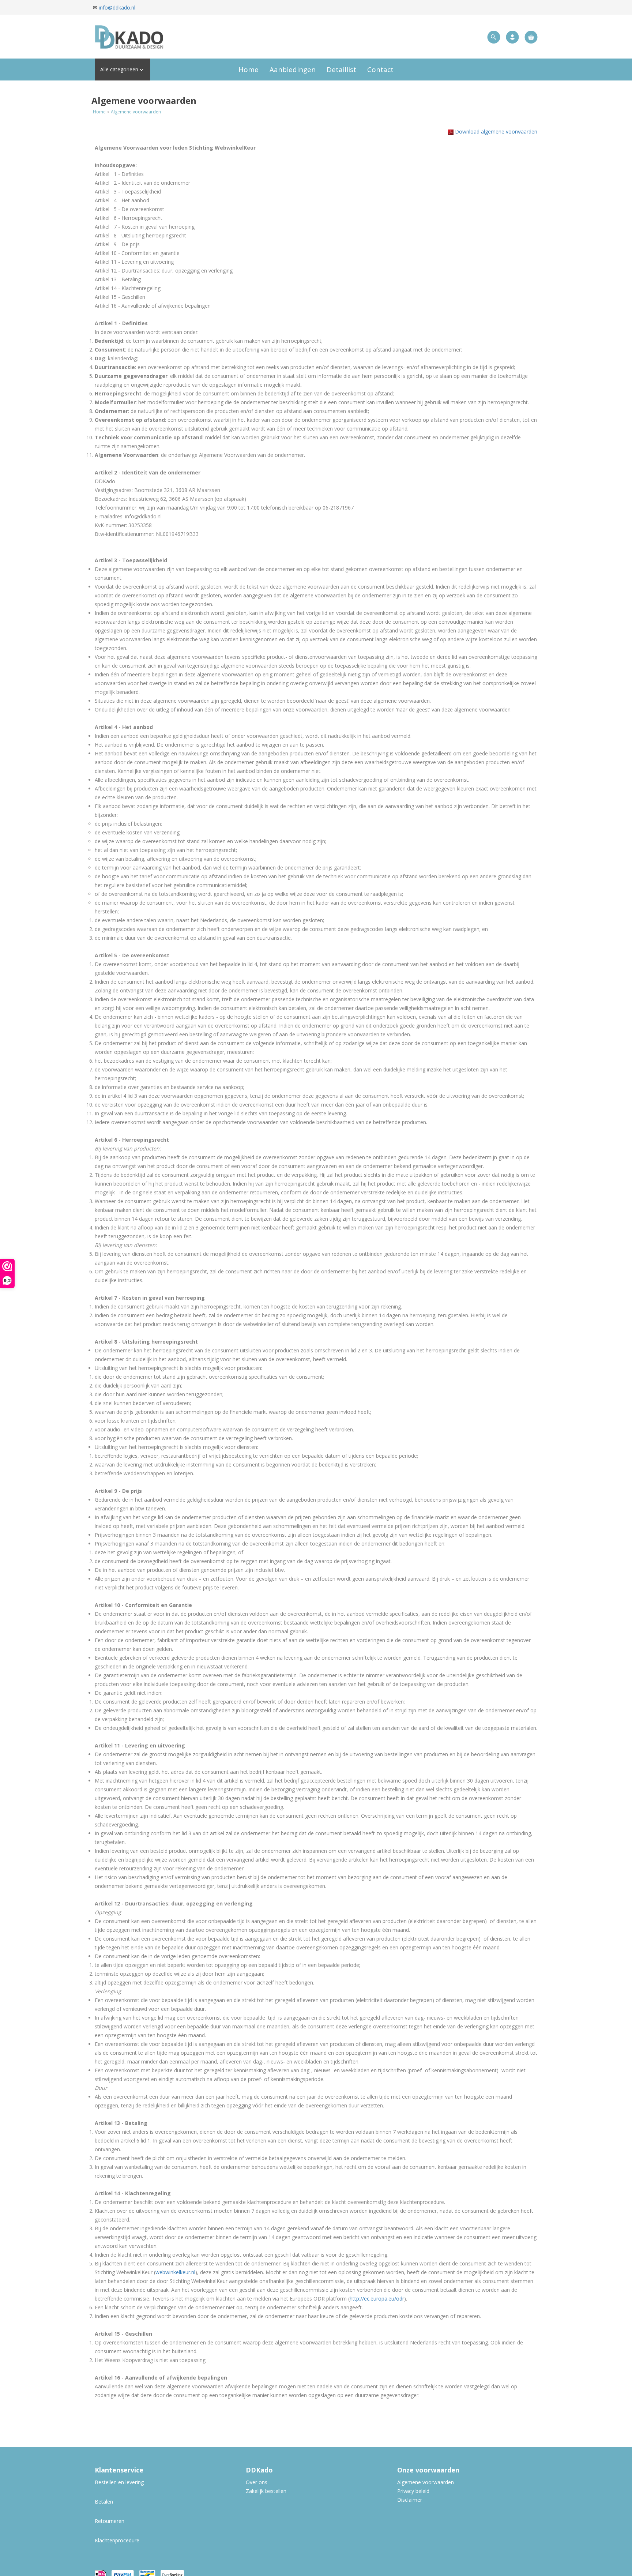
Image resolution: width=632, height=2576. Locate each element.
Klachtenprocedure (117, 2540)
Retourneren (110, 2521)
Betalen (104, 2502)
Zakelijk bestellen (266, 2491)
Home (99, 112)
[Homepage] (186, 37)
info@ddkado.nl (117, 7)
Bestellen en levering (120, 2482)
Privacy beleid (413, 2491)
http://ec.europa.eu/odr (377, 2299)
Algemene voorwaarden (136, 112)
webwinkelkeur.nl (175, 2272)
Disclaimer (410, 2500)
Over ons (257, 2482)
